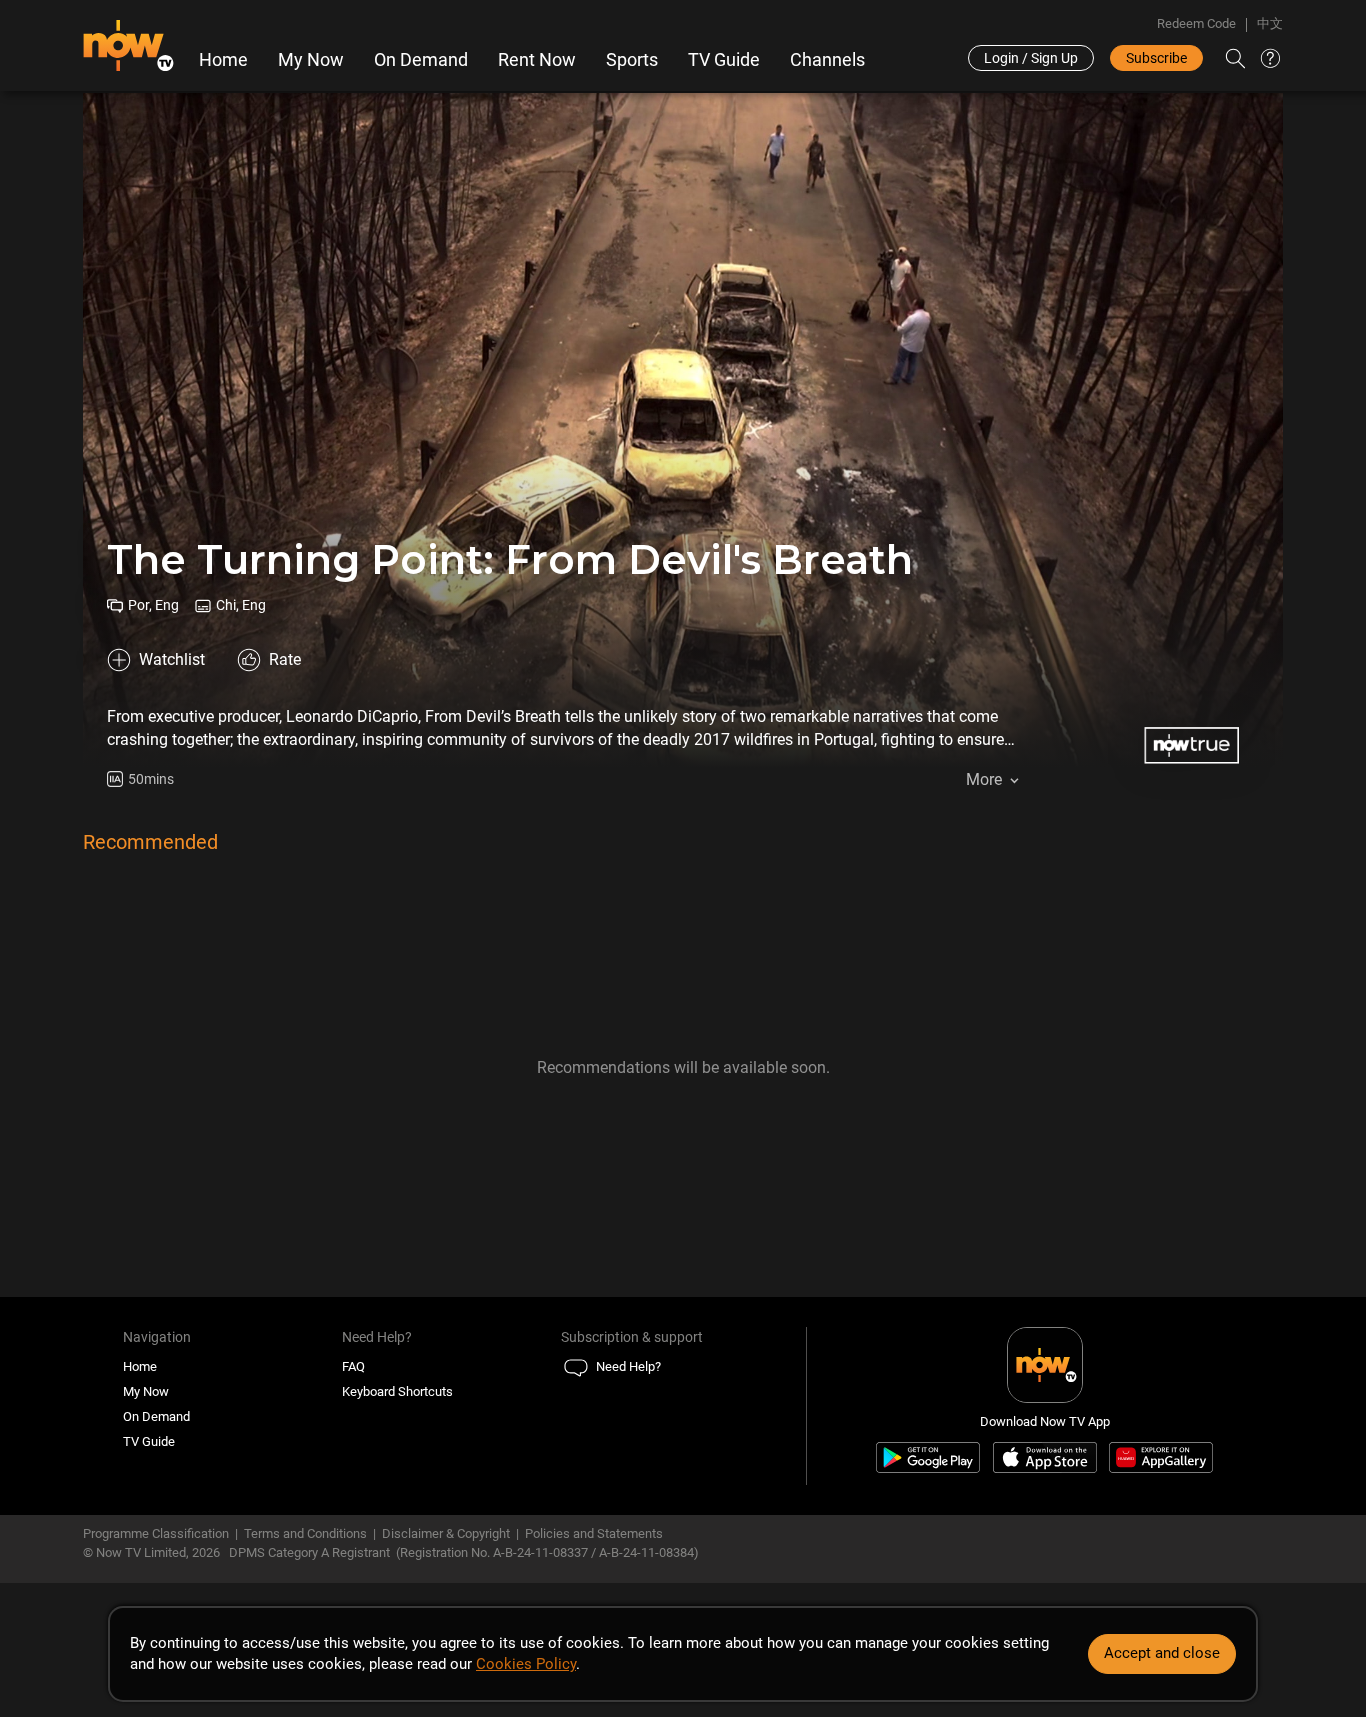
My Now (311, 60)
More (984, 779)
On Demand (421, 60)
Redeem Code (1196, 23)
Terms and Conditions (305, 1533)
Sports (632, 60)
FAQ (353, 1366)
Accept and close (1162, 1653)
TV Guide (724, 60)
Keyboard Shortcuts (397, 1391)
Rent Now (537, 60)
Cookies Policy (526, 1664)
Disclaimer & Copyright (446, 1533)
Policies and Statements (594, 1533)
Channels (827, 60)
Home (223, 60)
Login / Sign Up (1031, 58)
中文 (1270, 23)
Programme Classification (156, 1533)
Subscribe (1156, 58)
